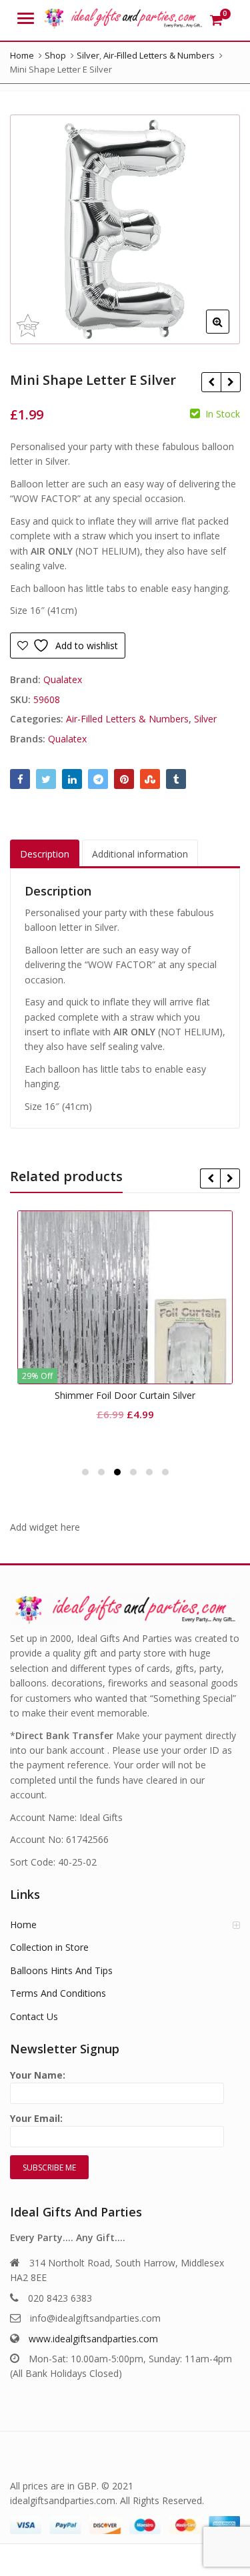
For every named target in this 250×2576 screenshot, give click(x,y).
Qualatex (63, 679)
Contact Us (34, 2016)
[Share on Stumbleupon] (150, 779)
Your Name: (38, 2075)
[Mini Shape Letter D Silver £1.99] (211, 382)
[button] (228, 332)
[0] (216, 20)
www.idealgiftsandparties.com (93, 2339)
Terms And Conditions (58, 1993)
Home (23, 1925)
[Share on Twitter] (46, 779)
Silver (205, 719)
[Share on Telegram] (98, 779)
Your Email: (36, 2118)
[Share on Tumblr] (176, 779)
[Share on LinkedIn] (72, 779)
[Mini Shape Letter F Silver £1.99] (230, 382)
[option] (125, 229)
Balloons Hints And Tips (61, 1970)
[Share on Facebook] (20, 779)
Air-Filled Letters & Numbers (127, 719)
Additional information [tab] (140, 854)
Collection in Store (49, 1947)
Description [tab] (45, 854)
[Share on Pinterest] (124, 779)
